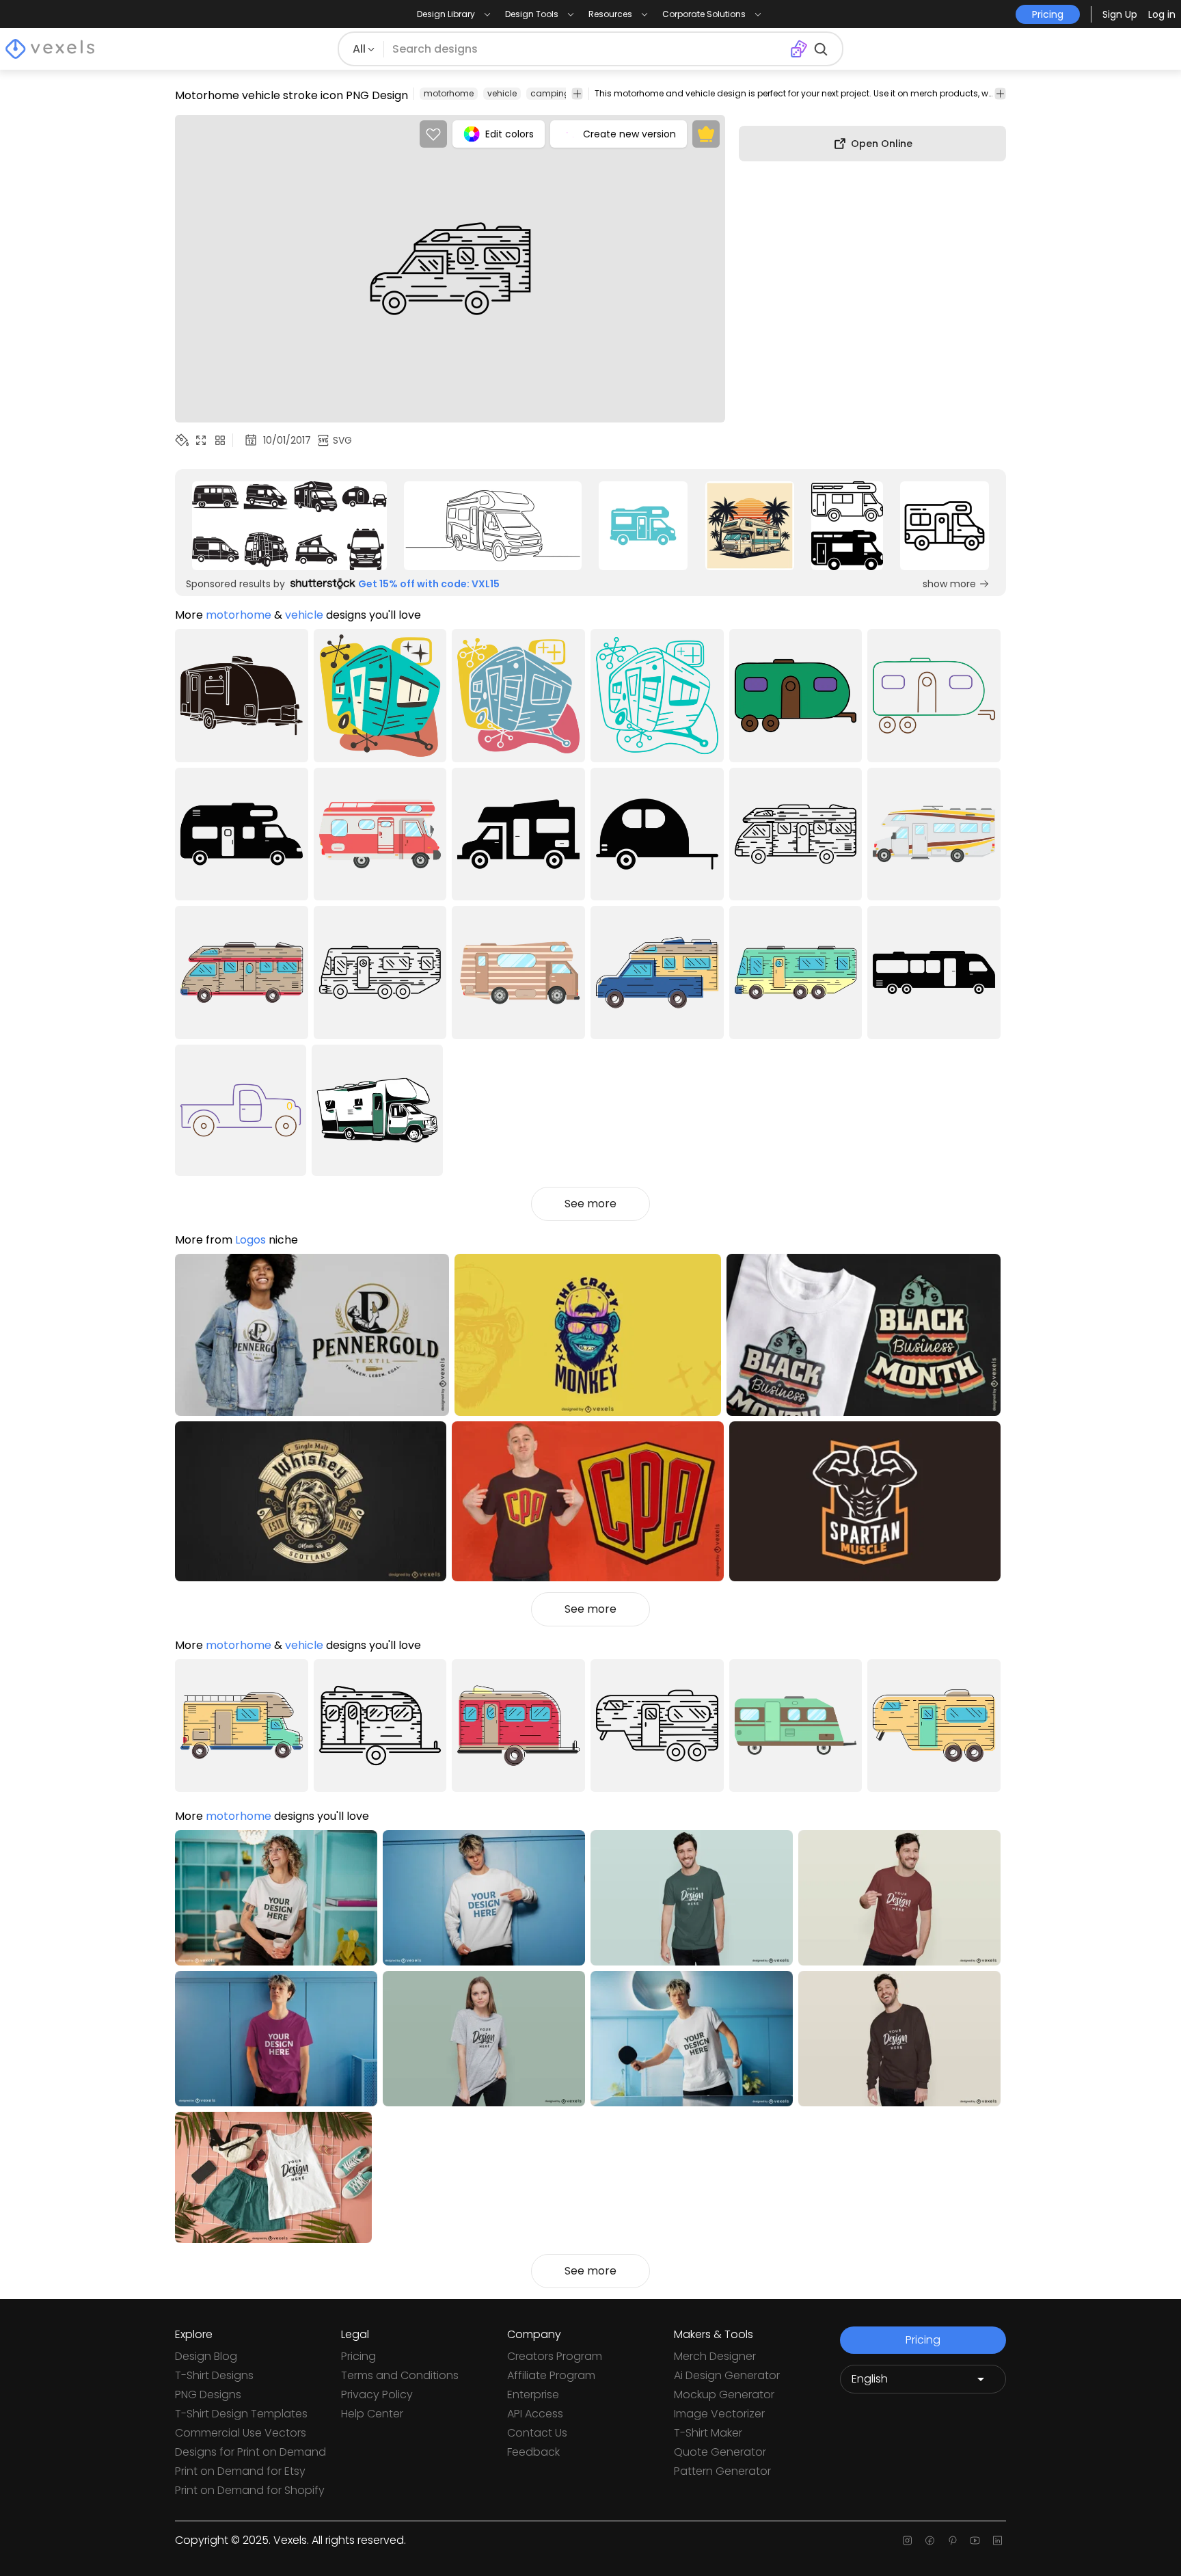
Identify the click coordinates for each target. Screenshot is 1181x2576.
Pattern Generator (722, 2471)
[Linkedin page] (997, 2540)
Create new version (629, 134)
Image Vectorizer (719, 2414)
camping (550, 93)
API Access (535, 2414)
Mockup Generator (724, 2394)
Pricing (358, 2356)
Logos (250, 1240)
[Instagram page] (907, 2540)
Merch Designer (715, 2356)
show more (949, 584)
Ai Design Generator (727, 2375)
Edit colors (510, 134)
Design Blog (206, 2356)
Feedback (533, 2452)
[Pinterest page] (952, 2540)
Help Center (372, 2414)
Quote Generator (720, 2452)
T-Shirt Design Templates (241, 2414)
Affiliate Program (551, 2375)
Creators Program (555, 2356)
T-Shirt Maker (708, 2433)
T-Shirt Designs (214, 2375)
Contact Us (537, 2433)
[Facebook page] (930, 2540)
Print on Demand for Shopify (250, 2490)
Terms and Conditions (400, 2375)
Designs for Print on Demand (250, 2452)
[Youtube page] (975, 2540)
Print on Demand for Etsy (240, 2471)
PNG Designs (208, 2394)
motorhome (449, 93)
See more (590, 1204)
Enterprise (533, 2394)
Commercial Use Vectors (241, 2433)
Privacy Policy (377, 2394)
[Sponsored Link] (289, 526)
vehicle (502, 93)
